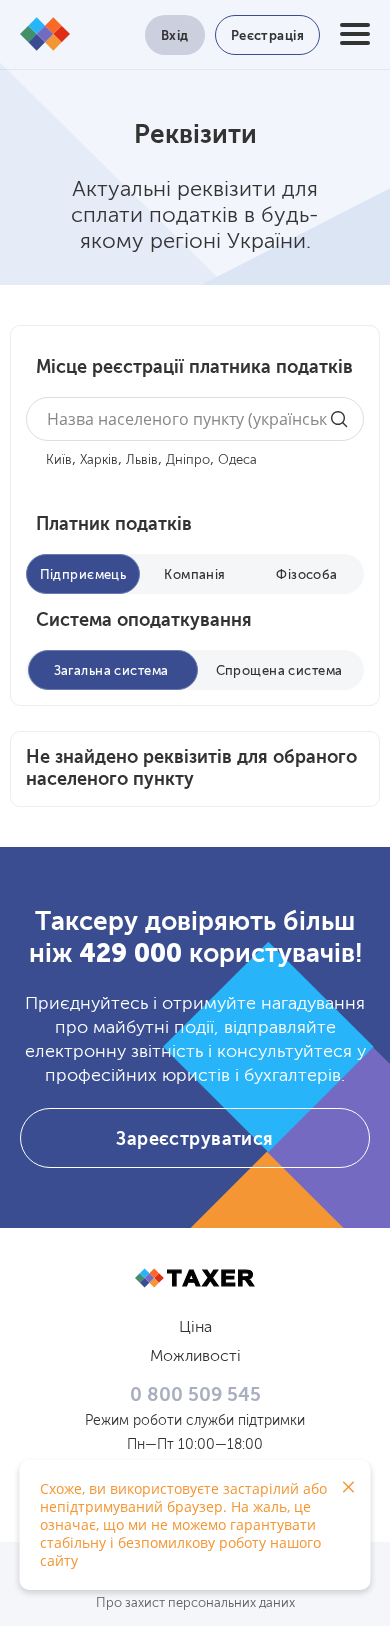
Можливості (195, 1357)
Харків (99, 460)
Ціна (195, 1328)
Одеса (237, 460)
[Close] (348, 1487)
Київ (59, 460)
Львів (142, 460)
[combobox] (195, 419)
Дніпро (188, 460)
